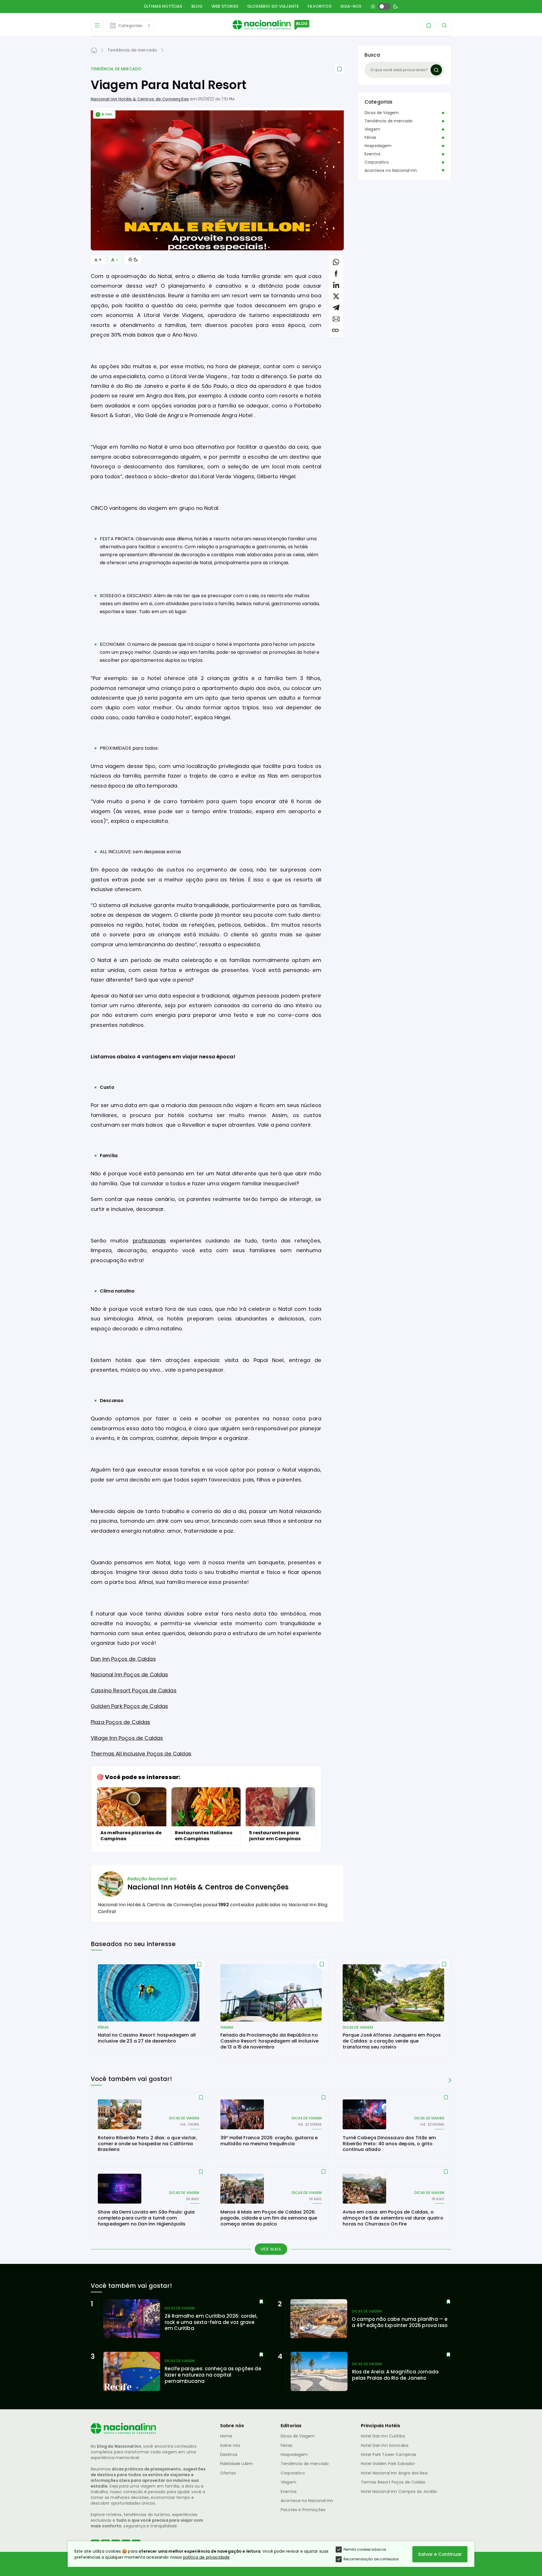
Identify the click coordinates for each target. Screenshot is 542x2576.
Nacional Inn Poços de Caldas (129, 1675)
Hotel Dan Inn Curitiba (383, 2436)
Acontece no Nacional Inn (391, 170)
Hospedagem (378, 146)
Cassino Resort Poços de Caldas (134, 1690)
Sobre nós (230, 2445)
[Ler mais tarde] (199, 1964)
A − (115, 260)
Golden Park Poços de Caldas (129, 1706)
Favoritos (319, 6)
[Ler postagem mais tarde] (339, 69)
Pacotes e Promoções (303, 2510)
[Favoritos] (429, 26)
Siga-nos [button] (351, 6)
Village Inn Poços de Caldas (127, 1738)
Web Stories (225, 6)
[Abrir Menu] (97, 26)
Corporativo (377, 162)
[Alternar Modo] (133, 260)
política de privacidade (206, 2557)
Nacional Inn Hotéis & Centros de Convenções (140, 99)
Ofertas (228, 2473)
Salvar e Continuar (440, 2554)
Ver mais (271, 2249)
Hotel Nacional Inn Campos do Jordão (399, 2491)
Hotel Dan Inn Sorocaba (385, 2445)
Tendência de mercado (116, 69)
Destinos (229, 2455)
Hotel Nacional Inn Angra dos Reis (394, 2473)
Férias (370, 137)
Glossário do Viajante (273, 6)
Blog (197, 6)
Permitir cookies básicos (365, 2549)
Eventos (373, 154)
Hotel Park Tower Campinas (389, 2455)
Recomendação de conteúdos (371, 2559)
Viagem (372, 129)
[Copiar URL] (335, 330)
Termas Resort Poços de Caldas (393, 2482)
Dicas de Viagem (382, 113)
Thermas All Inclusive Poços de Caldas (141, 1754)
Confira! (107, 1912)
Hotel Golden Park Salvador (388, 2464)
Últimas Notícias (163, 6)
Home (226, 2436)
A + (98, 260)
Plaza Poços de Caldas (120, 1722)
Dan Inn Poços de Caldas (123, 1659)
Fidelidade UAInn (237, 2464)
